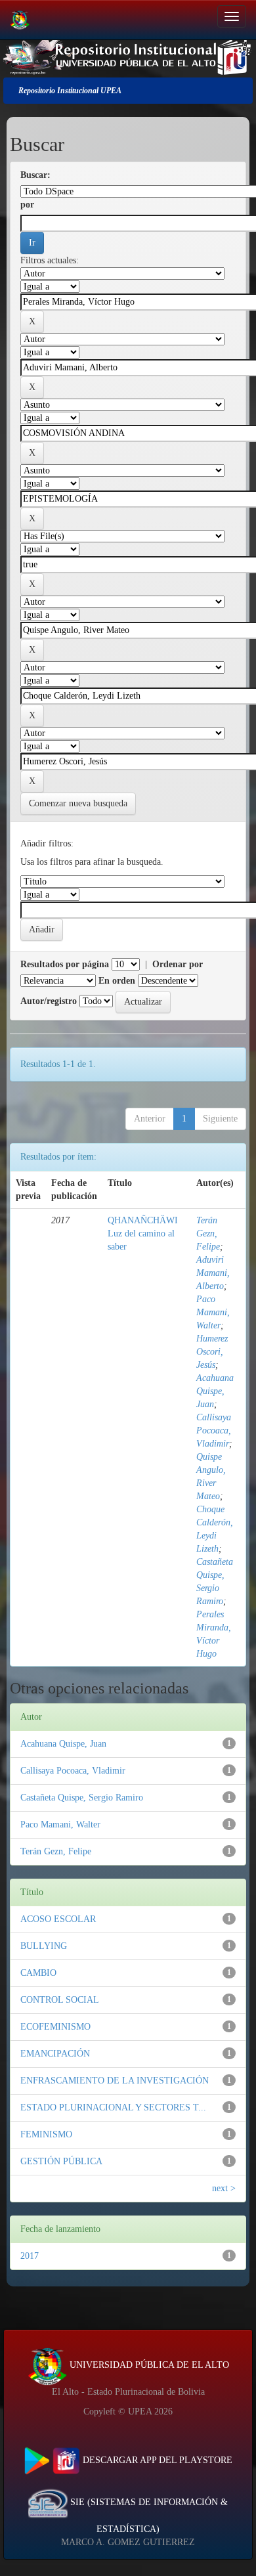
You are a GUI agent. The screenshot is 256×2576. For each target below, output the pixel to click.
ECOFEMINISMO (55, 2027)
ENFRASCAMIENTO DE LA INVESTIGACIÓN (115, 2081)
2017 (30, 2256)
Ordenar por (178, 964)
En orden (117, 981)
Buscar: (35, 175)
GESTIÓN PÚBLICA (61, 2161)
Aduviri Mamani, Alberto (213, 1273)
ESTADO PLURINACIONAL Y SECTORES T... (113, 2107)
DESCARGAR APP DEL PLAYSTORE (156, 2460)
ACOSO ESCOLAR (58, 1919)
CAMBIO (38, 1973)
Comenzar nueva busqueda (78, 803)
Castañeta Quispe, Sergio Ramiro (82, 1798)
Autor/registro (49, 1001)
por (27, 205)
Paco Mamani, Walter (213, 1312)
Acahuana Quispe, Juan (215, 1391)
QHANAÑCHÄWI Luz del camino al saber (143, 1233)
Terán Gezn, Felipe (208, 1233)
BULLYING (44, 1946)
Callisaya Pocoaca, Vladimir (214, 1430)
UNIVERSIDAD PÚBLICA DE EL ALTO (148, 2365)
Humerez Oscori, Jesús (212, 1352)
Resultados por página (65, 964)
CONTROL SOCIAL (60, 2000)
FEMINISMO (46, 2134)
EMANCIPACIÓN (55, 2054)
